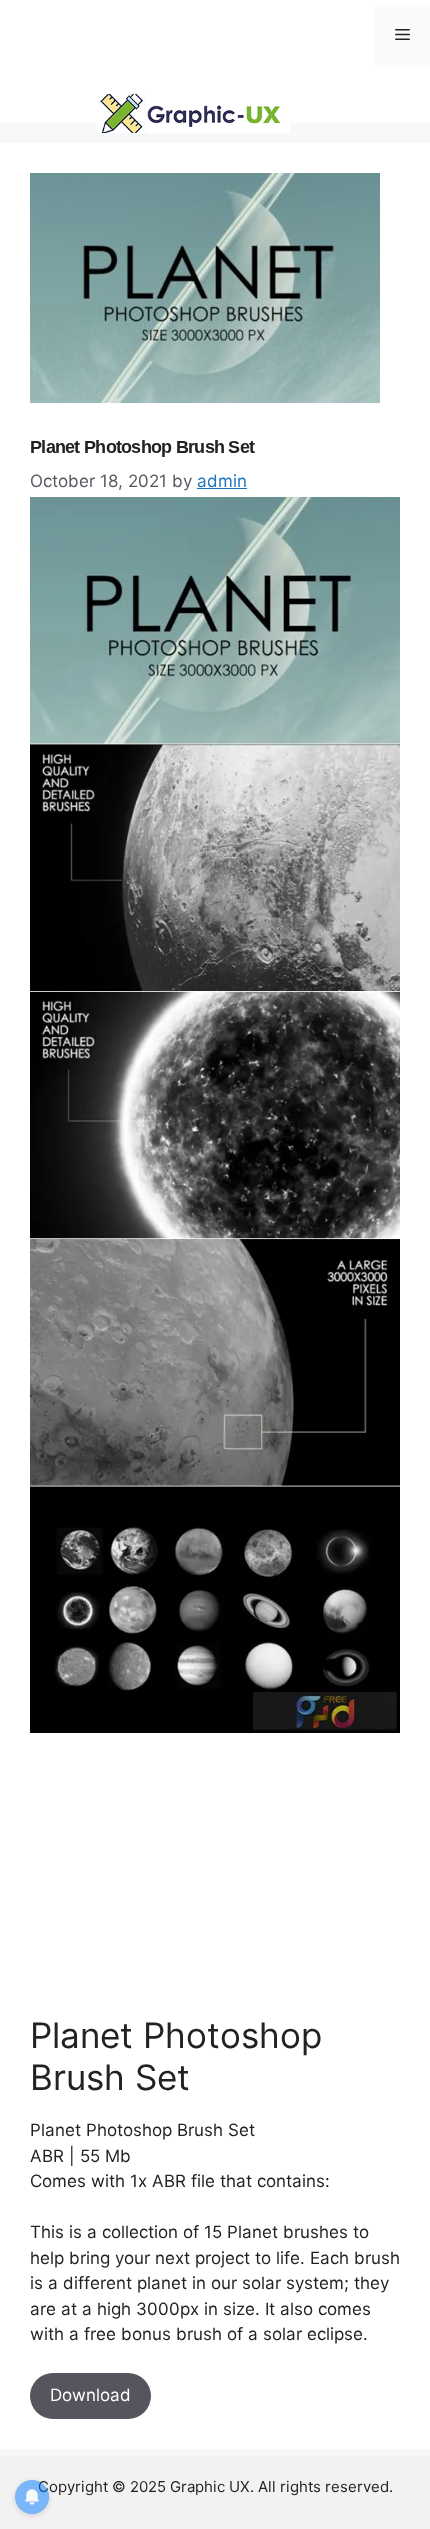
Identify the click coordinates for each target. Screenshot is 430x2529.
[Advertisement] (180, 1874)
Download (90, 2395)
